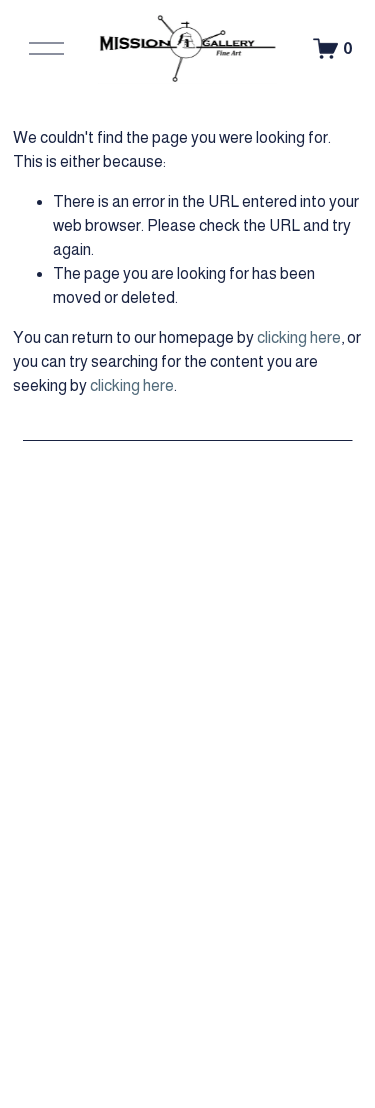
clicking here (299, 337)
